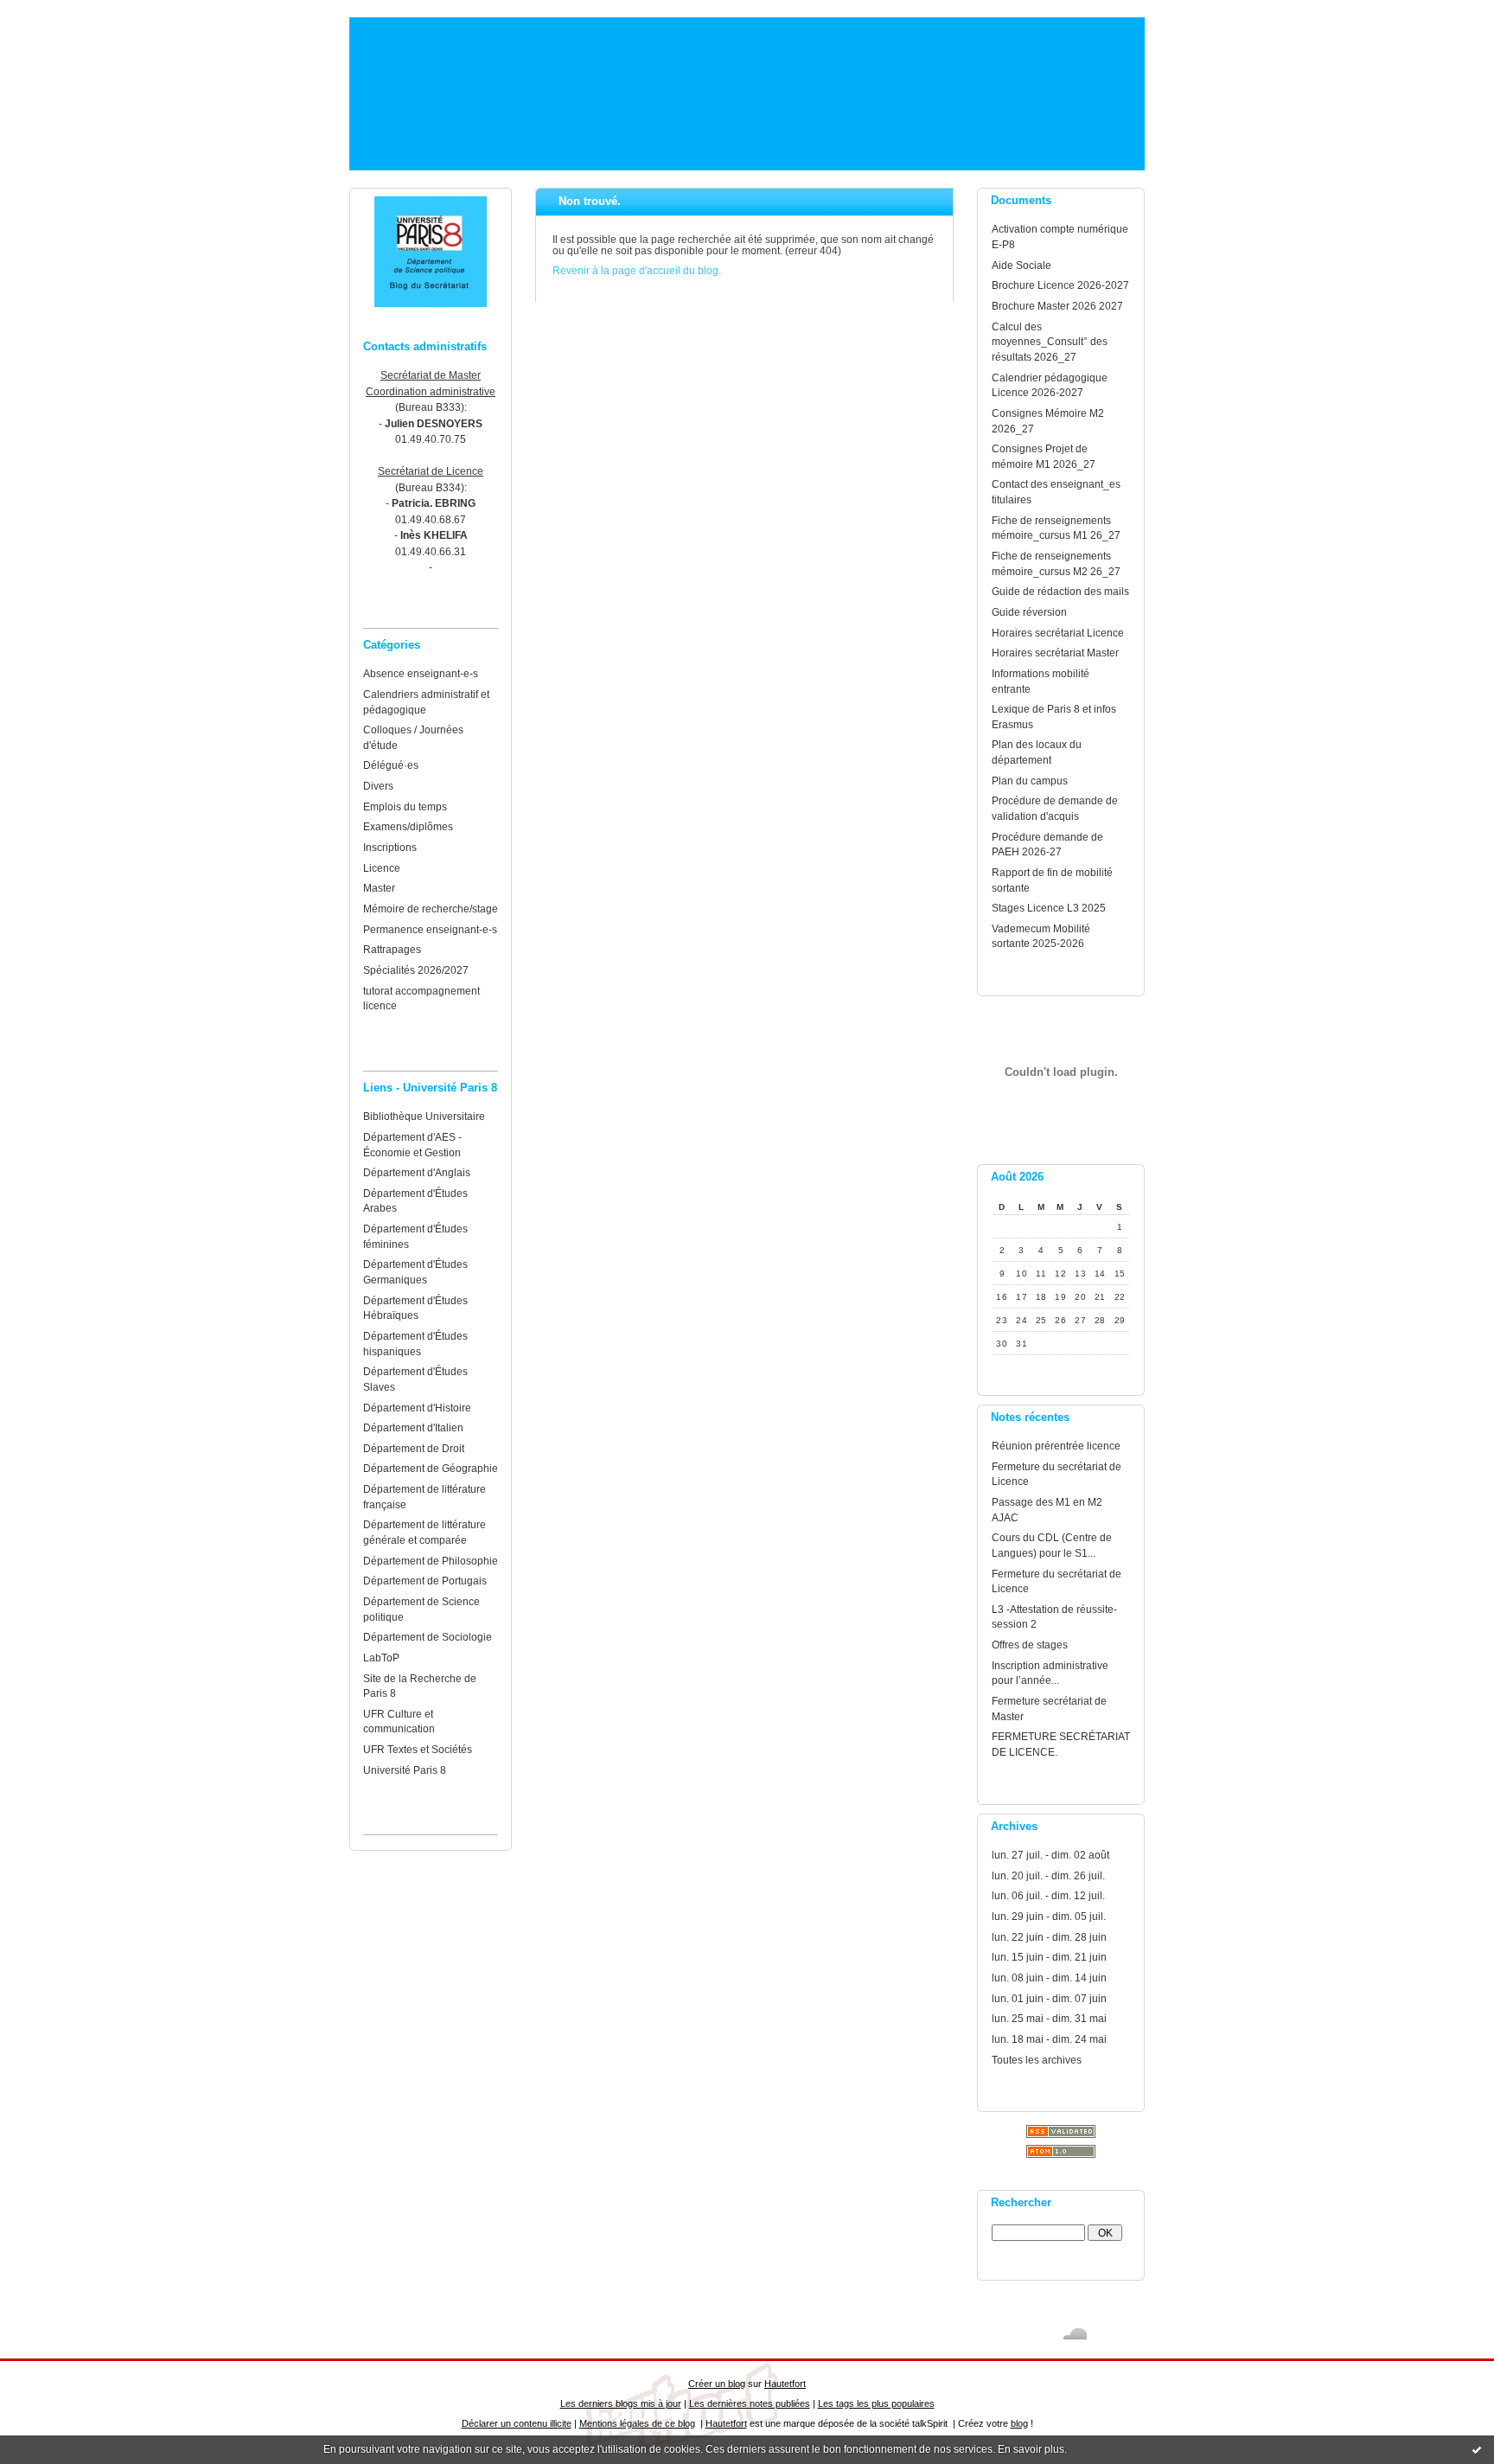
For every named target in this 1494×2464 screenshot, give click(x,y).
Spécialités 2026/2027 (416, 970)
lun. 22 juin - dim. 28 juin (1049, 1937)
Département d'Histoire (417, 1408)
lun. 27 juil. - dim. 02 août (1050, 1855)
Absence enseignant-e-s (421, 673)
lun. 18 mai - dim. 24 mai (1049, 2039)
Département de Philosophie (431, 1561)
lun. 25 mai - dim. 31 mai (1049, 2018)
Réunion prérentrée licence (1056, 1446)
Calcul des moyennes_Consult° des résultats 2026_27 (1050, 342)
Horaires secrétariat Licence (1058, 633)
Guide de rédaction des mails (1060, 591)
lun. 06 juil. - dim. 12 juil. (1048, 1895)
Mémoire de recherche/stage (431, 909)
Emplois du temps (405, 806)
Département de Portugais (425, 1581)
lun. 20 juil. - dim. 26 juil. (1048, 1875)
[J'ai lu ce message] (1477, 2449)
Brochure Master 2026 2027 (1057, 306)
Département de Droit (414, 1448)
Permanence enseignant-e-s (430, 929)
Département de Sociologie (428, 1637)
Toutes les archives (1037, 2060)
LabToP (381, 1658)
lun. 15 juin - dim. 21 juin (1049, 1957)
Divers (378, 786)
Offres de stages (1030, 1645)
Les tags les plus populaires (876, 2403)
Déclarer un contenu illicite (517, 2423)
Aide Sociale (1022, 265)
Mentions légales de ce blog (637, 2423)
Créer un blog (717, 2384)
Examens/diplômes (408, 826)
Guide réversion (1029, 612)
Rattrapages (392, 949)
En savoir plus (1031, 2449)
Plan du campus (1030, 781)
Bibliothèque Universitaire (424, 1116)
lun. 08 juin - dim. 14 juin (1049, 1978)
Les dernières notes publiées (750, 2403)
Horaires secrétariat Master (1055, 653)
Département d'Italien (413, 1427)
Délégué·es (391, 765)
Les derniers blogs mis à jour (621, 2403)
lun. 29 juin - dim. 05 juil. (1049, 1916)
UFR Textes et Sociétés (418, 1749)
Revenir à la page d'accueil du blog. (637, 270)
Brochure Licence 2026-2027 (1060, 285)
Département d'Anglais (417, 1172)
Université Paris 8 (405, 1770)
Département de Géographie (431, 1468)
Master (379, 888)
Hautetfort (785, 2384)
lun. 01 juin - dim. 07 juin (1049, 1998)
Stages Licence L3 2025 (1049, 908)
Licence (382, 868)
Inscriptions (390, 847)
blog (1019, 2423)
